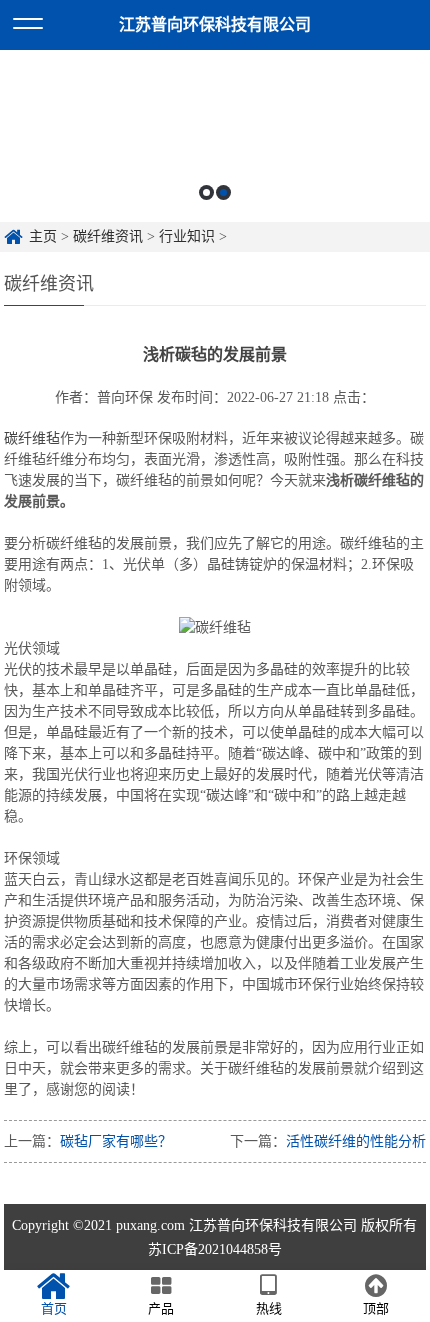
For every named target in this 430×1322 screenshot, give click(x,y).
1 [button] (206, 192)
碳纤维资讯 (108, 236)
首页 (54, 1308)
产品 (161, 1308)
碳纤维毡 (32, 438)
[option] (215, 136)
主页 (43, 236)
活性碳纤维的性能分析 (356, 1141)
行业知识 (187, 236)
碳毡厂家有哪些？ (116, 1141)
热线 (269, 1308)
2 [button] (223, 192)
